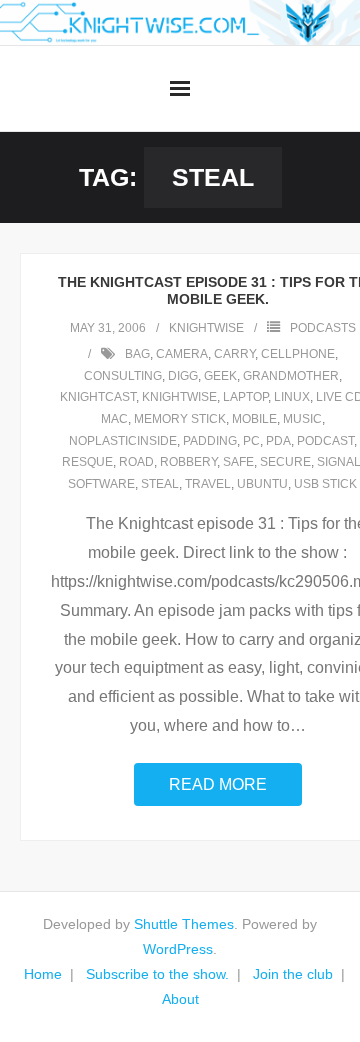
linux (292, 397)
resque (87, 462)
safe (238, 462)
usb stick (325, 484)
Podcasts (323, 328)
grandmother (291, 376)
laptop (245, 397)
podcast (325, 441)
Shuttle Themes (184, 924)
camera (182, 354)
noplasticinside (123, 441)
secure (285, 462)
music (302, 419)
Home (43, 974)
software (101, 484)
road (136, 462)
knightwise (206, 328)
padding (210, 441)
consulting (123, 376)
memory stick (180, 419)
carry (234, 354)
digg (183, 376)
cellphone (298, 354)
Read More (218, 784)
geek (220, 376)
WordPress (178, 949)
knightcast (98, 397)
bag (137, 354)
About (180, 999)
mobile (254, 419)
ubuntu (262, 484)
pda (278, 441)
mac (114, 419)
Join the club (293, 974)
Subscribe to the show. (157, 974)
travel (208, 484)
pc (251, 441)
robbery (188, 462)
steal (160, 484)
